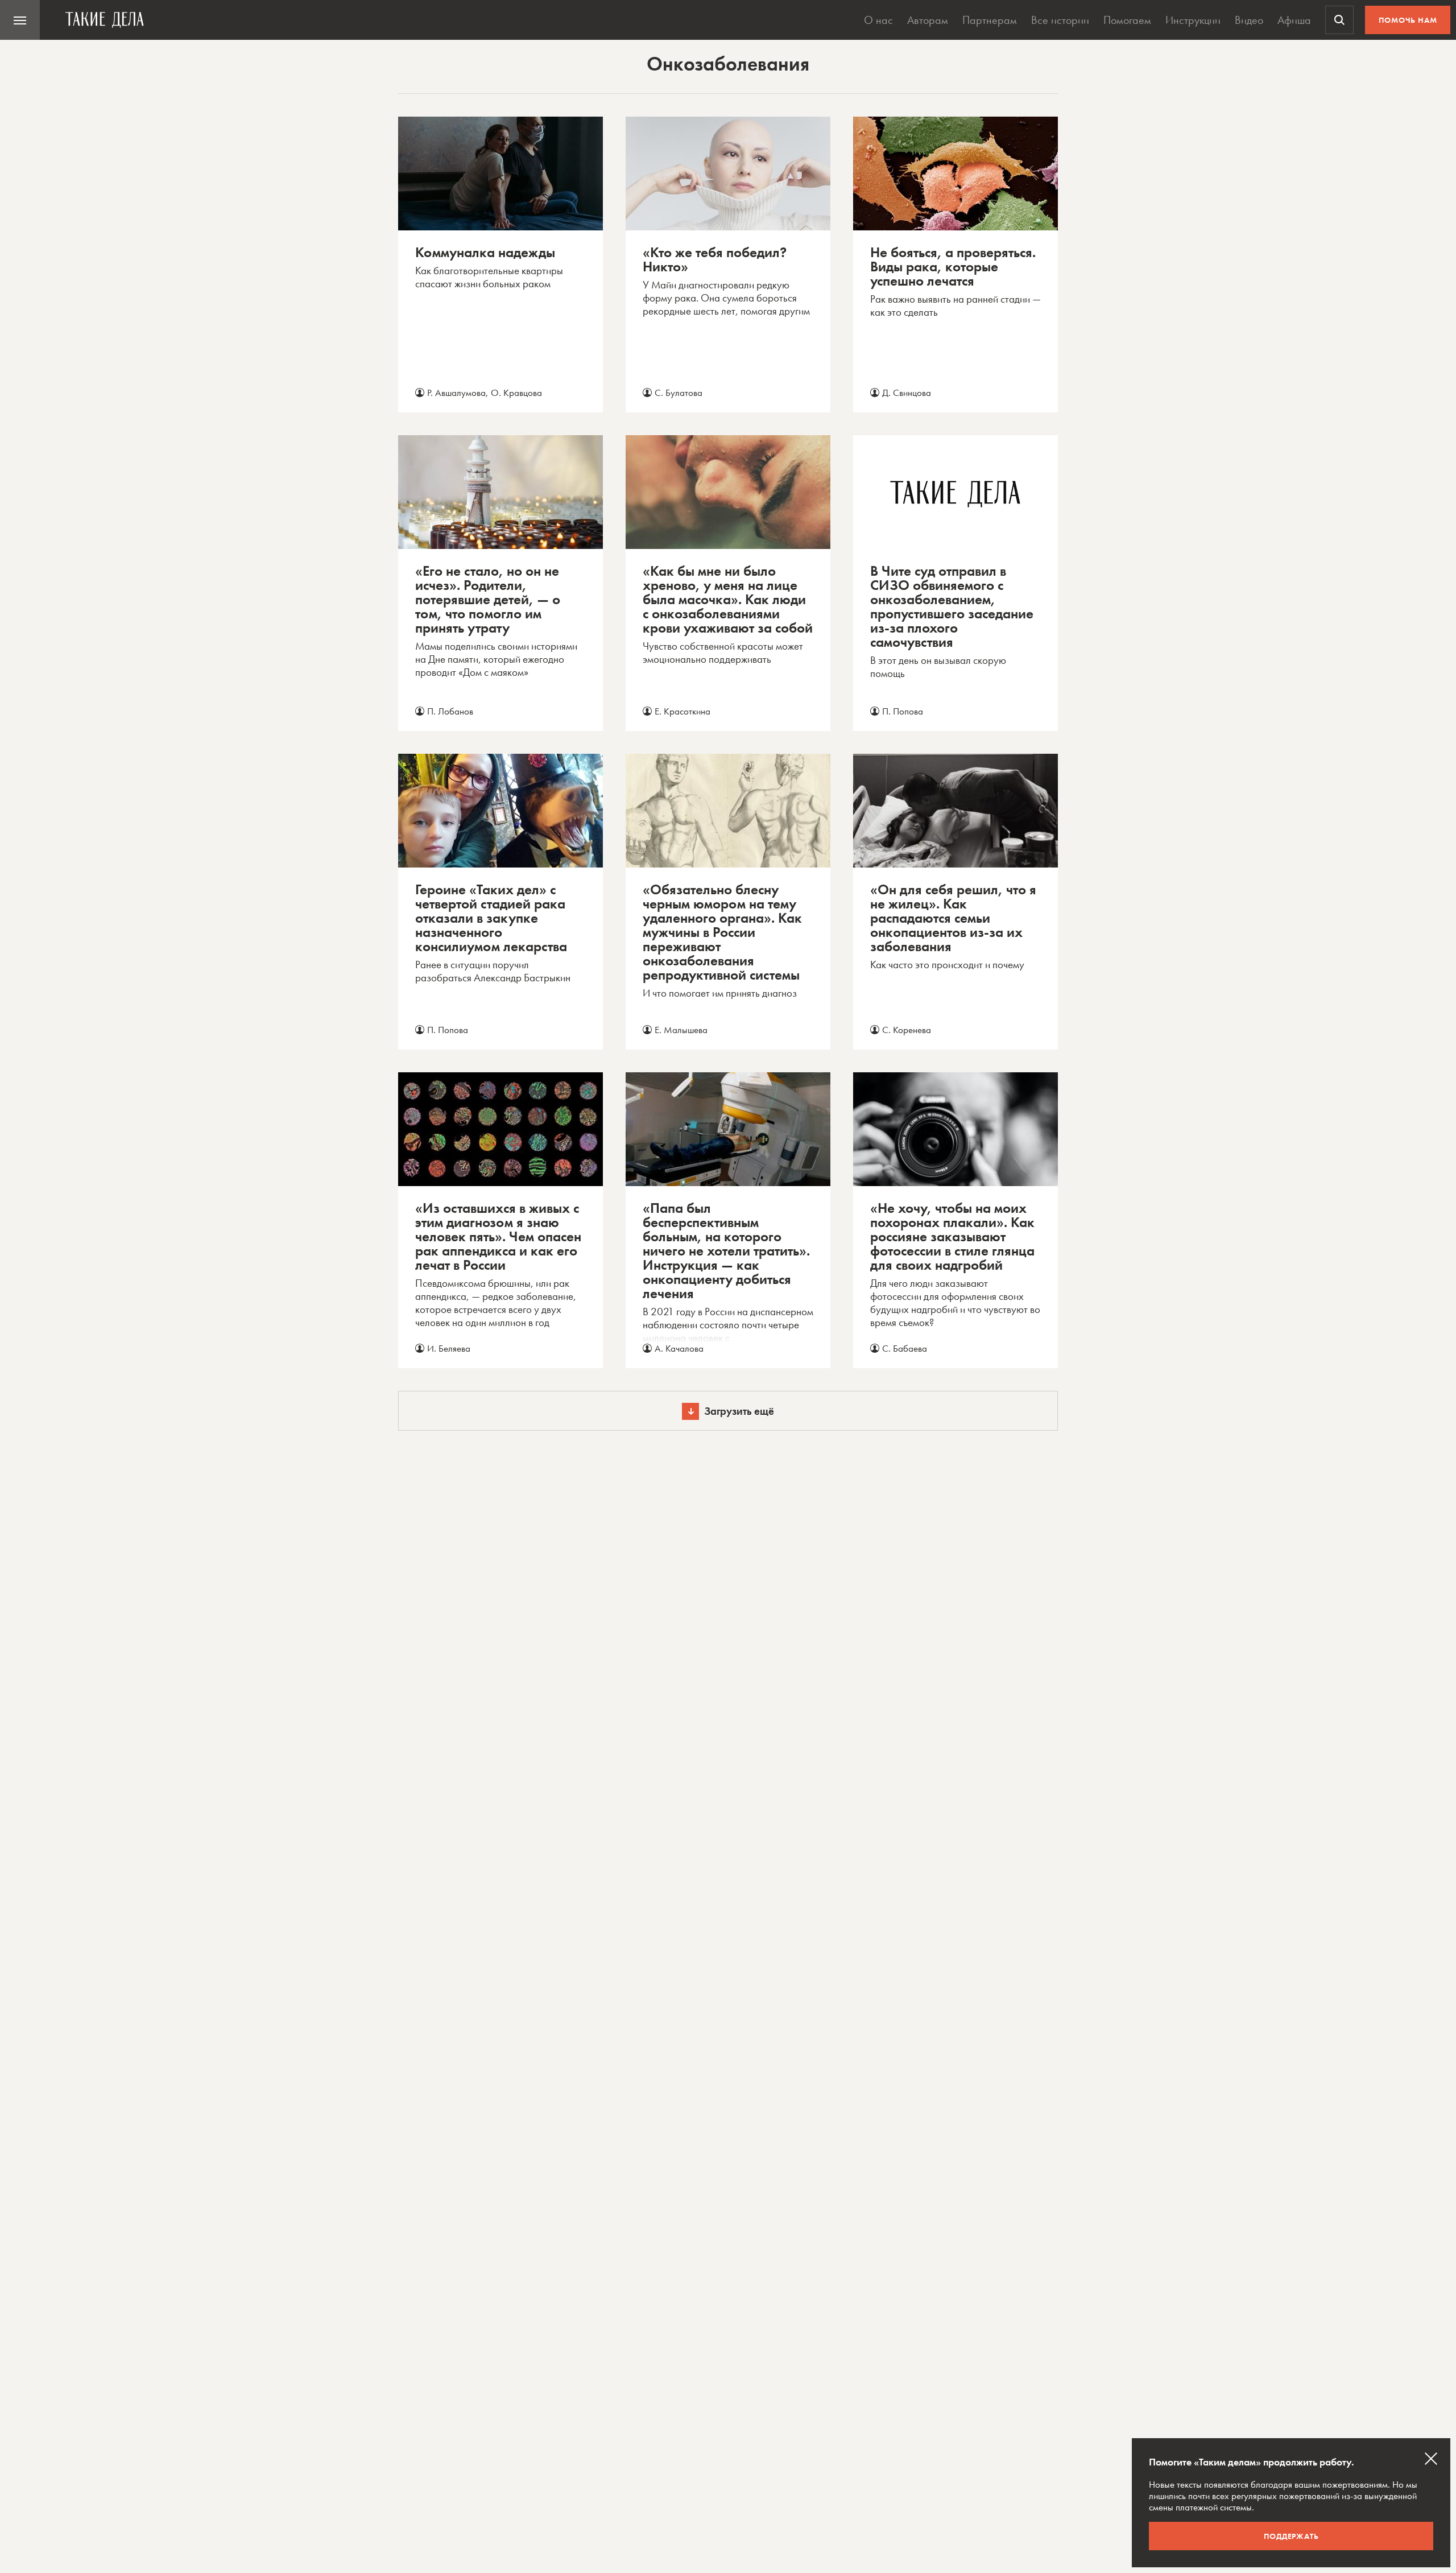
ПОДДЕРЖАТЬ (1291, 2536)
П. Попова (903, 711)
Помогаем (1127, 20)
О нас (878, 20)
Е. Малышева (681, 1030)
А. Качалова (679, 1348)
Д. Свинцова (907, 393)
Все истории (1060, 20)
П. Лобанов (450, 711)
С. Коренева (907, 1030)
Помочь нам (1408, 20)
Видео (1249, 20)
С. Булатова (679, 393)
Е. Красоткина (682, 711)
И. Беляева (449, 1348)
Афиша (1294, 20)
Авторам (928, 20)
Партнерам (990, 20)
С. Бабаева (905, 1348)
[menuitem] (20, 20)
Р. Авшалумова (456, 393)
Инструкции (1193, 20)
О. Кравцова (516, 393)
